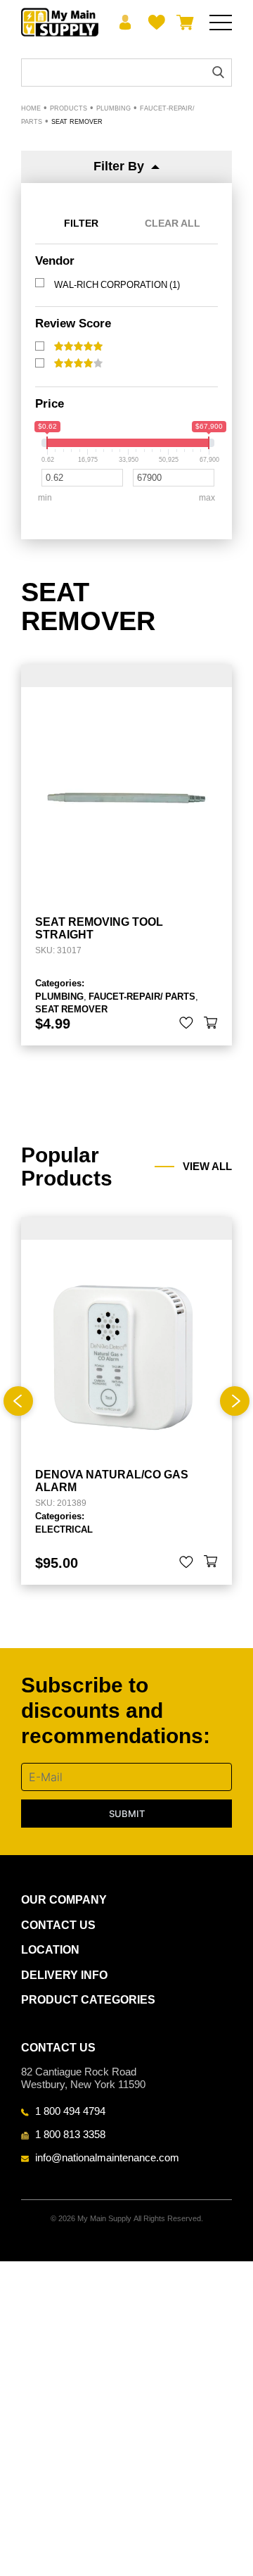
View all (207, 1167)
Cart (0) (182, 23)
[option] (126, 1401)
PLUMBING (59, 996)
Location (50, 1950)
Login (125, 23)
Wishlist (154, 23)
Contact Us (58, 1925)
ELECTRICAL (64, 1529)
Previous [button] (18, 1401)
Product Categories (88, 2000)
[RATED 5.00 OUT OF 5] (78, 346)
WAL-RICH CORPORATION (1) (117, 284)
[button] (211, 1023)
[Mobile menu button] (221, 23)
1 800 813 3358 (70, 2134)
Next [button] (235, 1401)
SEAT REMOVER (71, 1009)
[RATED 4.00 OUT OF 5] (78, 363)
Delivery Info (64, 1975)
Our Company (64, 1900)
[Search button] (218, 72)
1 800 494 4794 (70, 2111)
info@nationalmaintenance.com (107, 2157)
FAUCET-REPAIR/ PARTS (142, 996)
